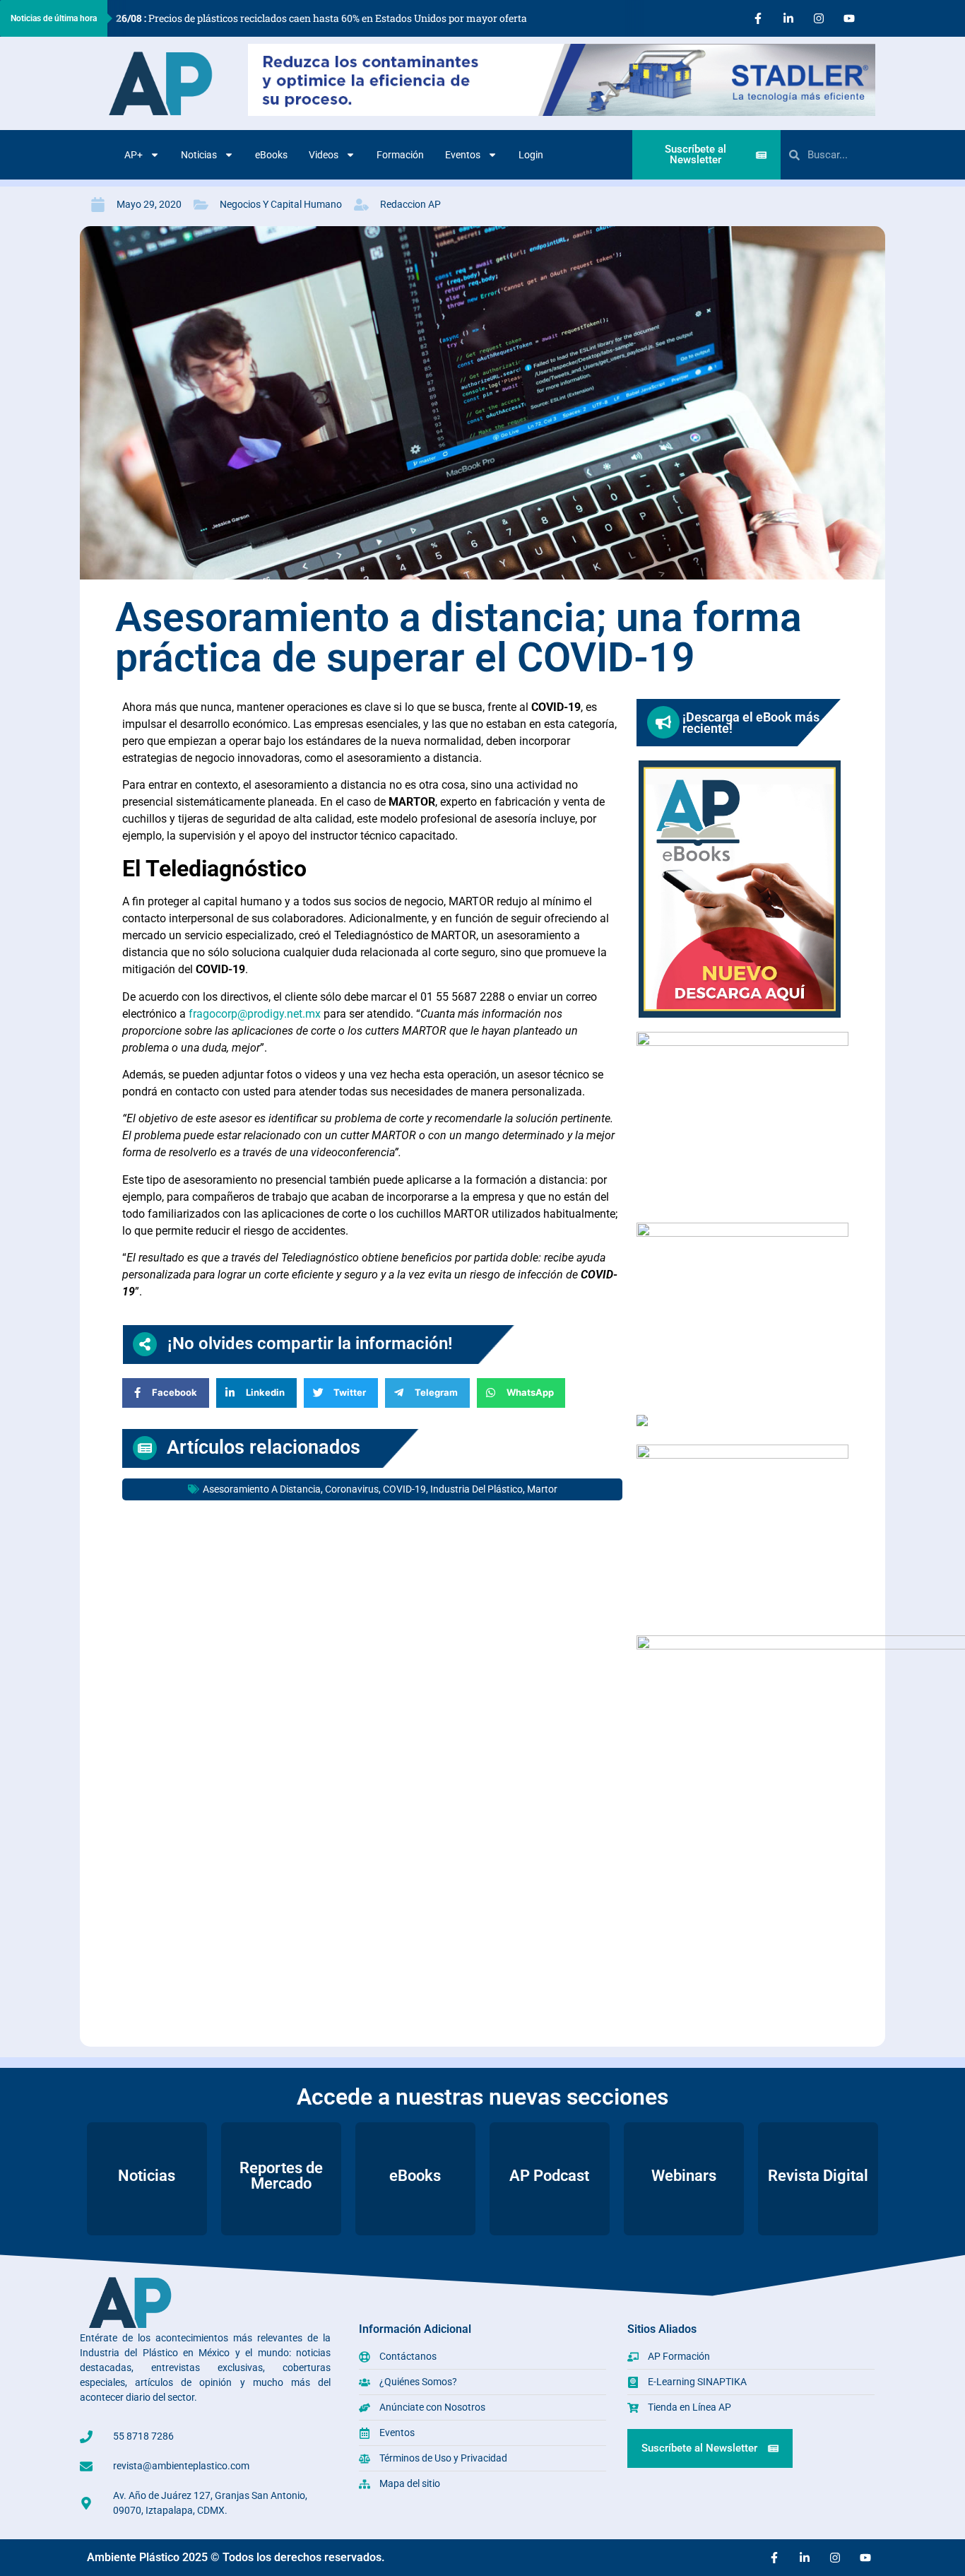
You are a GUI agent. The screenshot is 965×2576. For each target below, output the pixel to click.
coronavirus (352, 1489)
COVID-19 (404, 1489)
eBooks (271, 155)
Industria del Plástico (476, 1489)
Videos (324, 155)
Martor (542, 1489)
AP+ (134, 155)
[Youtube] (849, 18)
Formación (400, 155)
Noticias (199, 155)
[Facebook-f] (758, 18)
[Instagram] (819, 18)
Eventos (463, 155)
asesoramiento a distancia (262, 1489)
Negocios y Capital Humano (281, 204)
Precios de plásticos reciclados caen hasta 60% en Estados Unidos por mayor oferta (321, 18)
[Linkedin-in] (788, 18)
